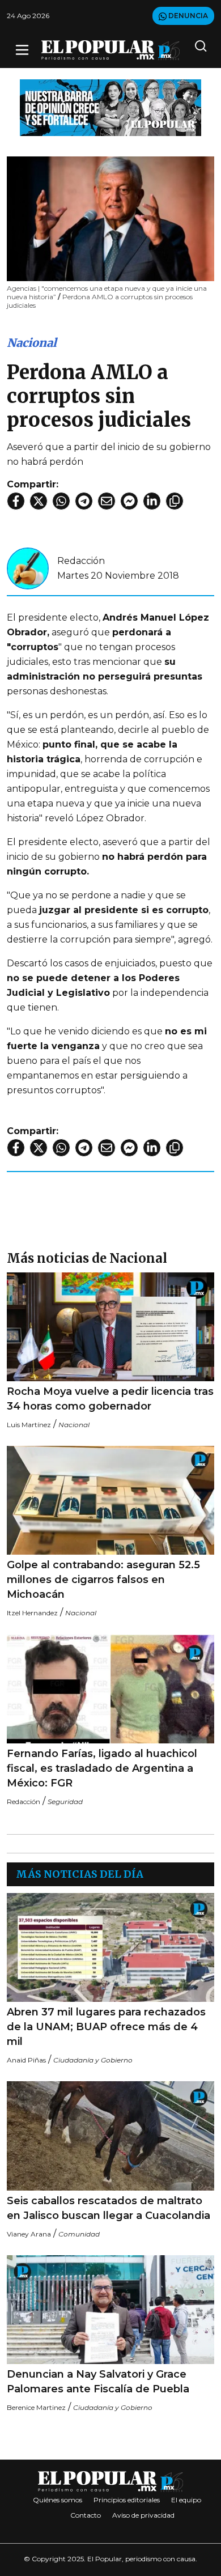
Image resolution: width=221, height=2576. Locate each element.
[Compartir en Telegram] (84, 501)
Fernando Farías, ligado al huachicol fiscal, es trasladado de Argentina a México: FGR (102, 1768)
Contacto (86, 2515)
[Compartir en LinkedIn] (152, 501)
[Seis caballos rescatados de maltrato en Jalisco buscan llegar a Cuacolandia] (110, 2136)
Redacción (81, 561)
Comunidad (79, 2234)
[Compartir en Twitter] (39, 501)
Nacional (32, 343)
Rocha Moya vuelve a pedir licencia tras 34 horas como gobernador (110, 1399)
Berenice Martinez (36, 2407)
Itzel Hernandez (32, 1613)
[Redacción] (28, 568)
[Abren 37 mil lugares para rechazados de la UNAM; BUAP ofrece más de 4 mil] (110, 1947)
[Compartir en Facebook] (16, 501)
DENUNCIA (187, 16)
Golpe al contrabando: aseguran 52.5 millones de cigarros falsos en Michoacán (103, 1580)
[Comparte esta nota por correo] (107, 501)
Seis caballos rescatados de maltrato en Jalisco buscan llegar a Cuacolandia (109, 2208)
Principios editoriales (127, 2500)
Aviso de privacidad (143, 2515)
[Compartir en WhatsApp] (61, 501)
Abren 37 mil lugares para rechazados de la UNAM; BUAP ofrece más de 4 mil (106, 2027)
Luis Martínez (29, 1425)
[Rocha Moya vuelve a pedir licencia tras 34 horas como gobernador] (110, 1327)
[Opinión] (110, 107)
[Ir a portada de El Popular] (110, 50)
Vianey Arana (29, 2234)
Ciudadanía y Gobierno (93, 2060)
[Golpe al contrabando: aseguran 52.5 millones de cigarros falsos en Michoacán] (110, 1500)
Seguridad (65, 1801)
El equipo (186, 2500)
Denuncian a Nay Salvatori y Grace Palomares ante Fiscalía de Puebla (98, 2382)
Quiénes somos (58, 2500)
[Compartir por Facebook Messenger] (129, 501)
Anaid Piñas (26, 2060)
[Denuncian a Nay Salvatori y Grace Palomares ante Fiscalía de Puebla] (110, 2310)
